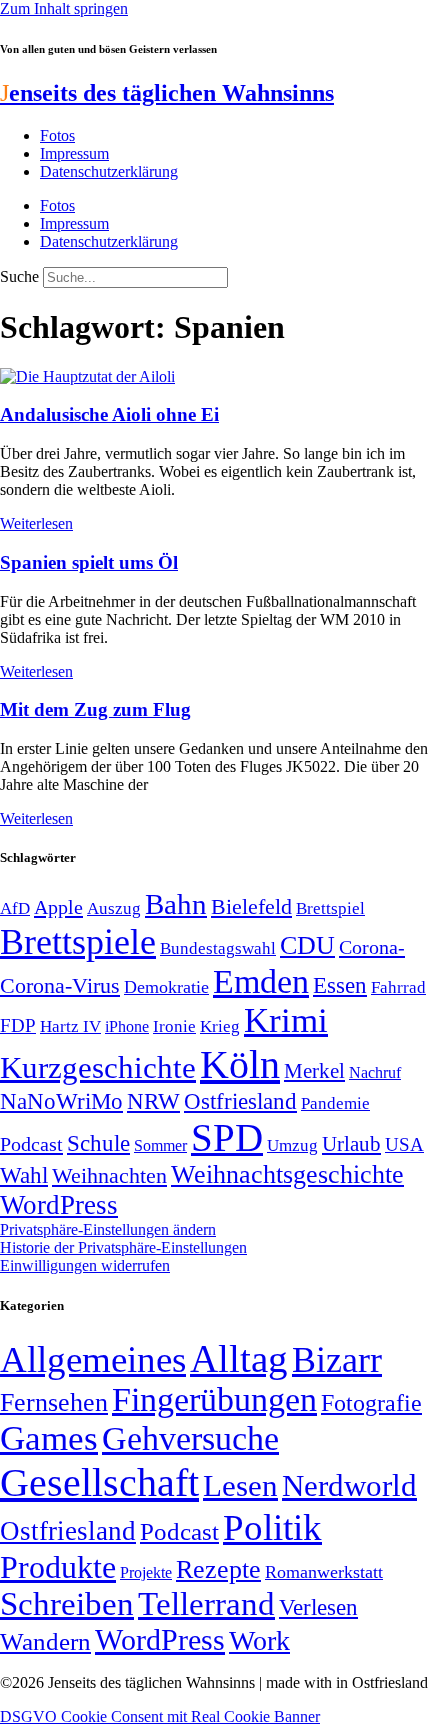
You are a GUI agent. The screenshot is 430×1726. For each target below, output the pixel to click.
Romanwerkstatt (324, 1572)
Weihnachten (109, 1175)
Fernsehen (54, 1402)
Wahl (24, 1175)
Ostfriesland (240, 1101)
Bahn (176, 904)
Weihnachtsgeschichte (287, 1174)
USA (404, 1144)
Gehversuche (190, 1438)
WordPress (59, 1205)
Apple (58, 907)
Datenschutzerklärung (109, 171)
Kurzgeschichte (98, 1067)
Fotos (57, 135)
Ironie (174, 1026)
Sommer (160, 1145)
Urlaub (351, 1144)
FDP (18, 1025)
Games (49, 1438)
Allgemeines (93, 1359)
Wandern (45, 1641)
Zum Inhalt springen (64, 8)
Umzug (292, 1145)
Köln (240, 1064)
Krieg (220, 1026)
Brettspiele (78, 942)
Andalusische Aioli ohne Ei (109, 414)
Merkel (314, 1071)
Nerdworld (349, 1485)
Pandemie (335, 1103)
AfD (15, 908)
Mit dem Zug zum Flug (95, 709)
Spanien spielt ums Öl (89, 562)
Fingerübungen (214, 1399)
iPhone (127, 1027)
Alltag (239, 1358)
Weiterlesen (36, 523)
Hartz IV (70, 1026)
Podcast (31, 1144)
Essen (340, 985)
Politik (272, 1527)
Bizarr (337, 1360)
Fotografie (371, 1403)
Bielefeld (251, 906)
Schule (98, 1143)
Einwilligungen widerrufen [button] (85, 1265)
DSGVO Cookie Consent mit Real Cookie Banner (160, 1716)
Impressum (74, 153)
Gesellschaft (99, 1482)
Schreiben (67, 1604)
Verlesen (318, 1607)
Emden (261, 981)
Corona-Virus (60, 985)
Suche (19, 276)
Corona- (372, 947)
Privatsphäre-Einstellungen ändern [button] (108, 1229)
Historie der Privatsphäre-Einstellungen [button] (123, 1247)
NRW (153, 1101)
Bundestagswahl (218, 948)
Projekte (146, 1572)
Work (259, 1640)
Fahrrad (398, 987)
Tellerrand (206, 1604)
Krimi (286, 1020)
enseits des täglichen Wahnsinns (167, 93)
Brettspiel (330, 908)
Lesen (240, 1485)
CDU (307, 945)
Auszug (114, 908)
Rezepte (218, 1569)
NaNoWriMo (61, 1101)
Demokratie (166, 987)
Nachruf (375, 1072)
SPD (227, 1137)
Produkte (58, 1567)
